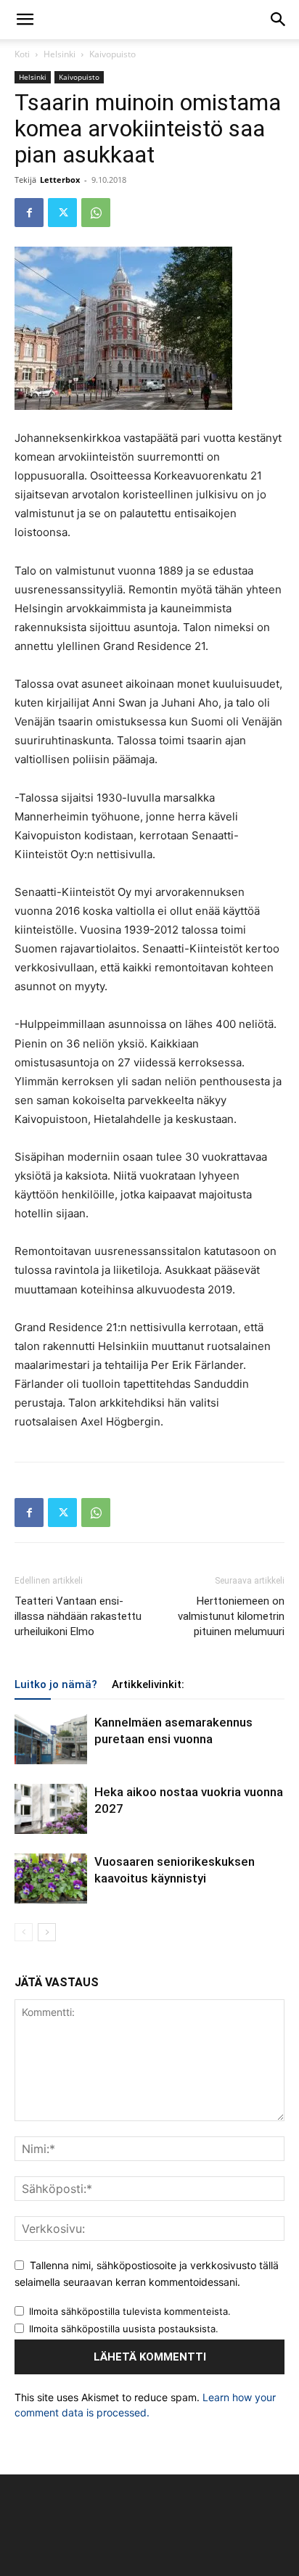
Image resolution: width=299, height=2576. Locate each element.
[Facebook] (29, 213)
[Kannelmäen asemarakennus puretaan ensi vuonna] (51, 1739)
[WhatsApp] (96, 213)
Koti (22, 54)
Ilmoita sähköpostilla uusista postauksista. (124, 2329)
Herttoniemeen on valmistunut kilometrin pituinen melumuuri (231, 1616)
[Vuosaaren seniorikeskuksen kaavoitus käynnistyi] (51, 1878)
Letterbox (60, 180)
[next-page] (47, 1932)
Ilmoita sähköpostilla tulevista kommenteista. (130, 2311)
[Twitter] (62, 213)
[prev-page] (24, 1932)
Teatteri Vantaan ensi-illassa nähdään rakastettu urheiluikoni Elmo (78, 1616)
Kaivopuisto (112, 54)
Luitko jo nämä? (56, 1684)
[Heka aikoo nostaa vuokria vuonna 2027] (51, 1809)
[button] (25, 20)
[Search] (279, 20)
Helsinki (60, 54)
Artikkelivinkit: (148, 1684)
